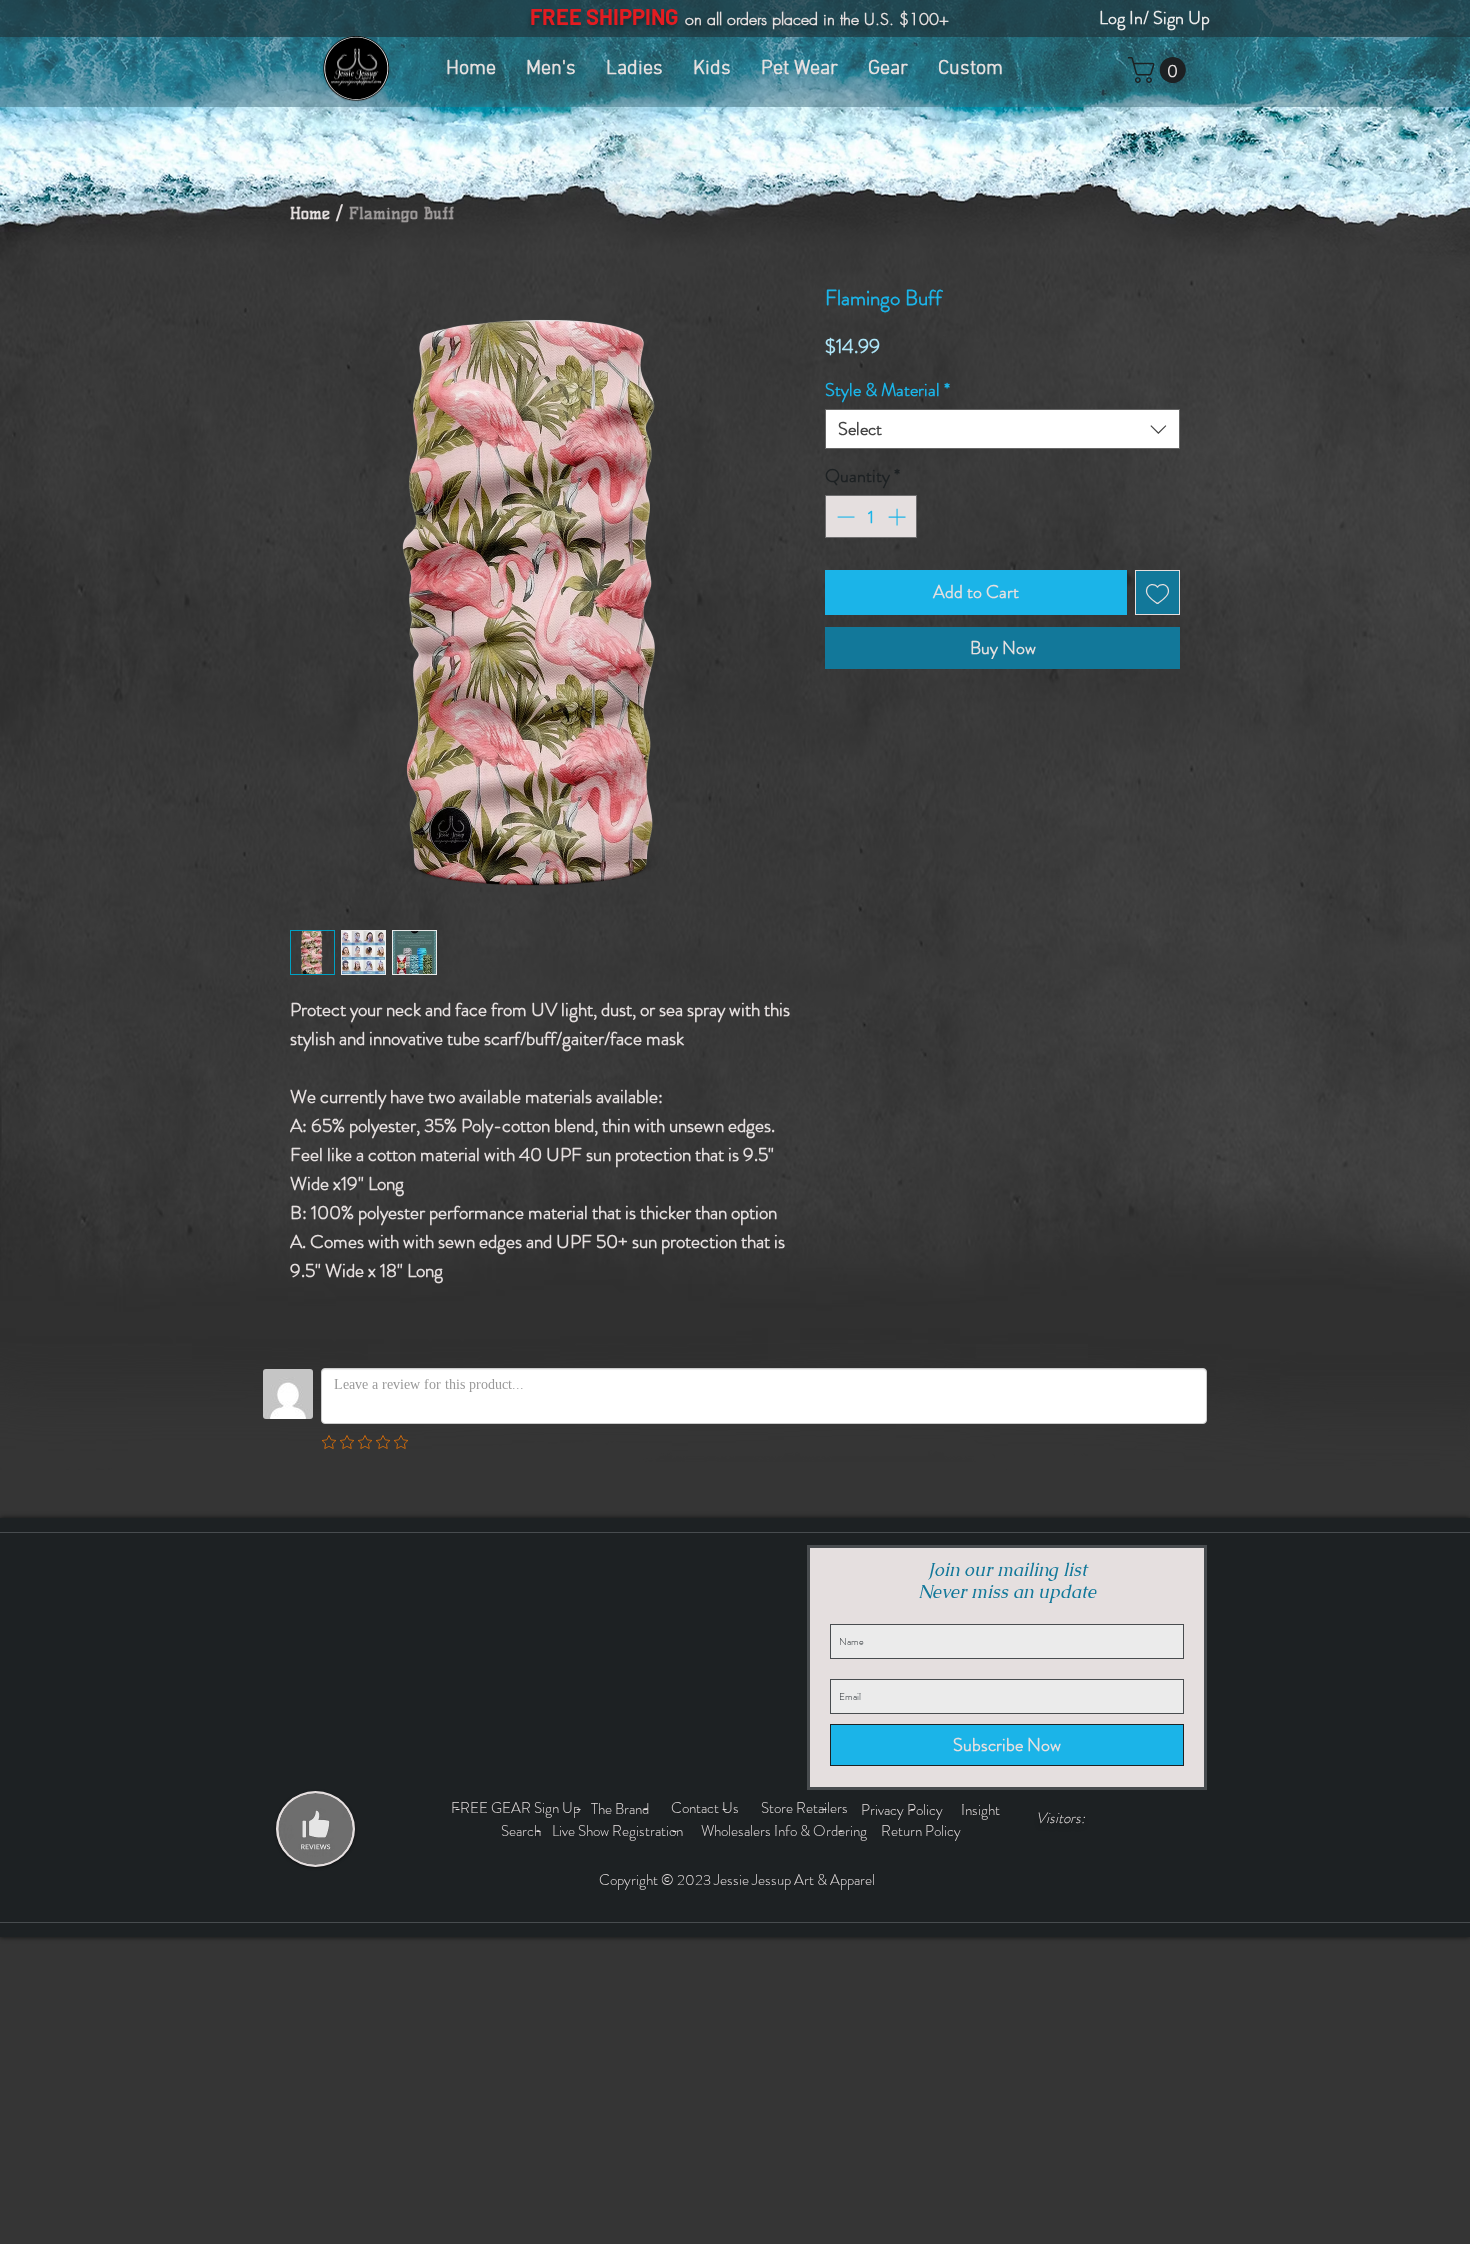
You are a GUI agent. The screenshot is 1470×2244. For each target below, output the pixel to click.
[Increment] (898, 516)
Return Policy (922, 1831)
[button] (1160, 70)
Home (310, 213)
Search (524, 1831)
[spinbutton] (871, 516)
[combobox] (1002, 429)
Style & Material (887, 390)
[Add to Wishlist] (1157, 592)
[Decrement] (843, 516)
